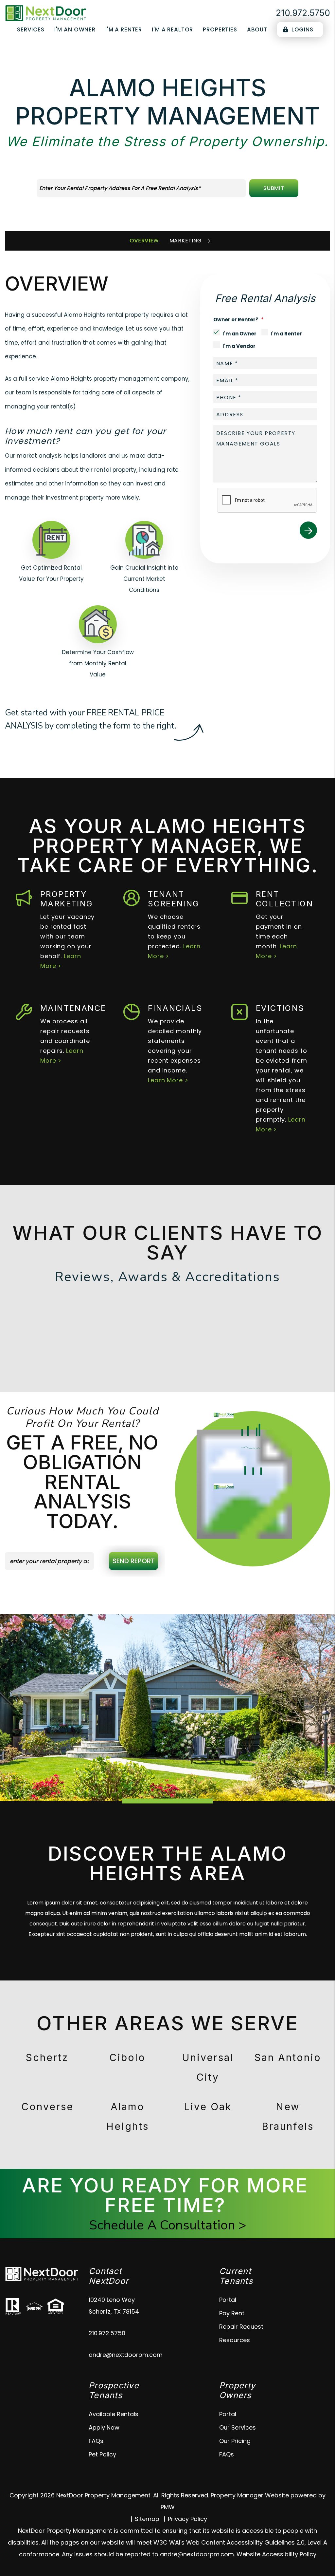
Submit (274, 188)
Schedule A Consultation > (168, 2225)
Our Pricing (235, 2441)
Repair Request (241, 2327)
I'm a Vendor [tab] (239, 346)
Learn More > (168, 1080)
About (257, 29)
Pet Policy (102, 2454)
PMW (168, 2507)
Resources (235, 2340)
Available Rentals (114, 2414)
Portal (228, 2300)
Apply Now (104, 2427)
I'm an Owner (75, 29)
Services (31, 29)
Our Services (238, 2427)
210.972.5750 (303, 13)
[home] (46, 13)
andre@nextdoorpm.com (126, 2355)
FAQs (96, 2441)
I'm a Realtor (172, 29)
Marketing (186, 241)
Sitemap (147, 2519)
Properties (220, 29)
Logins (302, 29)
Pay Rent (232, 2313)
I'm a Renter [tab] (286, 334)
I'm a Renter (124, 29)
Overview (144, 241)
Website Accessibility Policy (276, 2554)
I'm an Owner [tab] (239, 334)
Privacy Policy (187, 2519)
